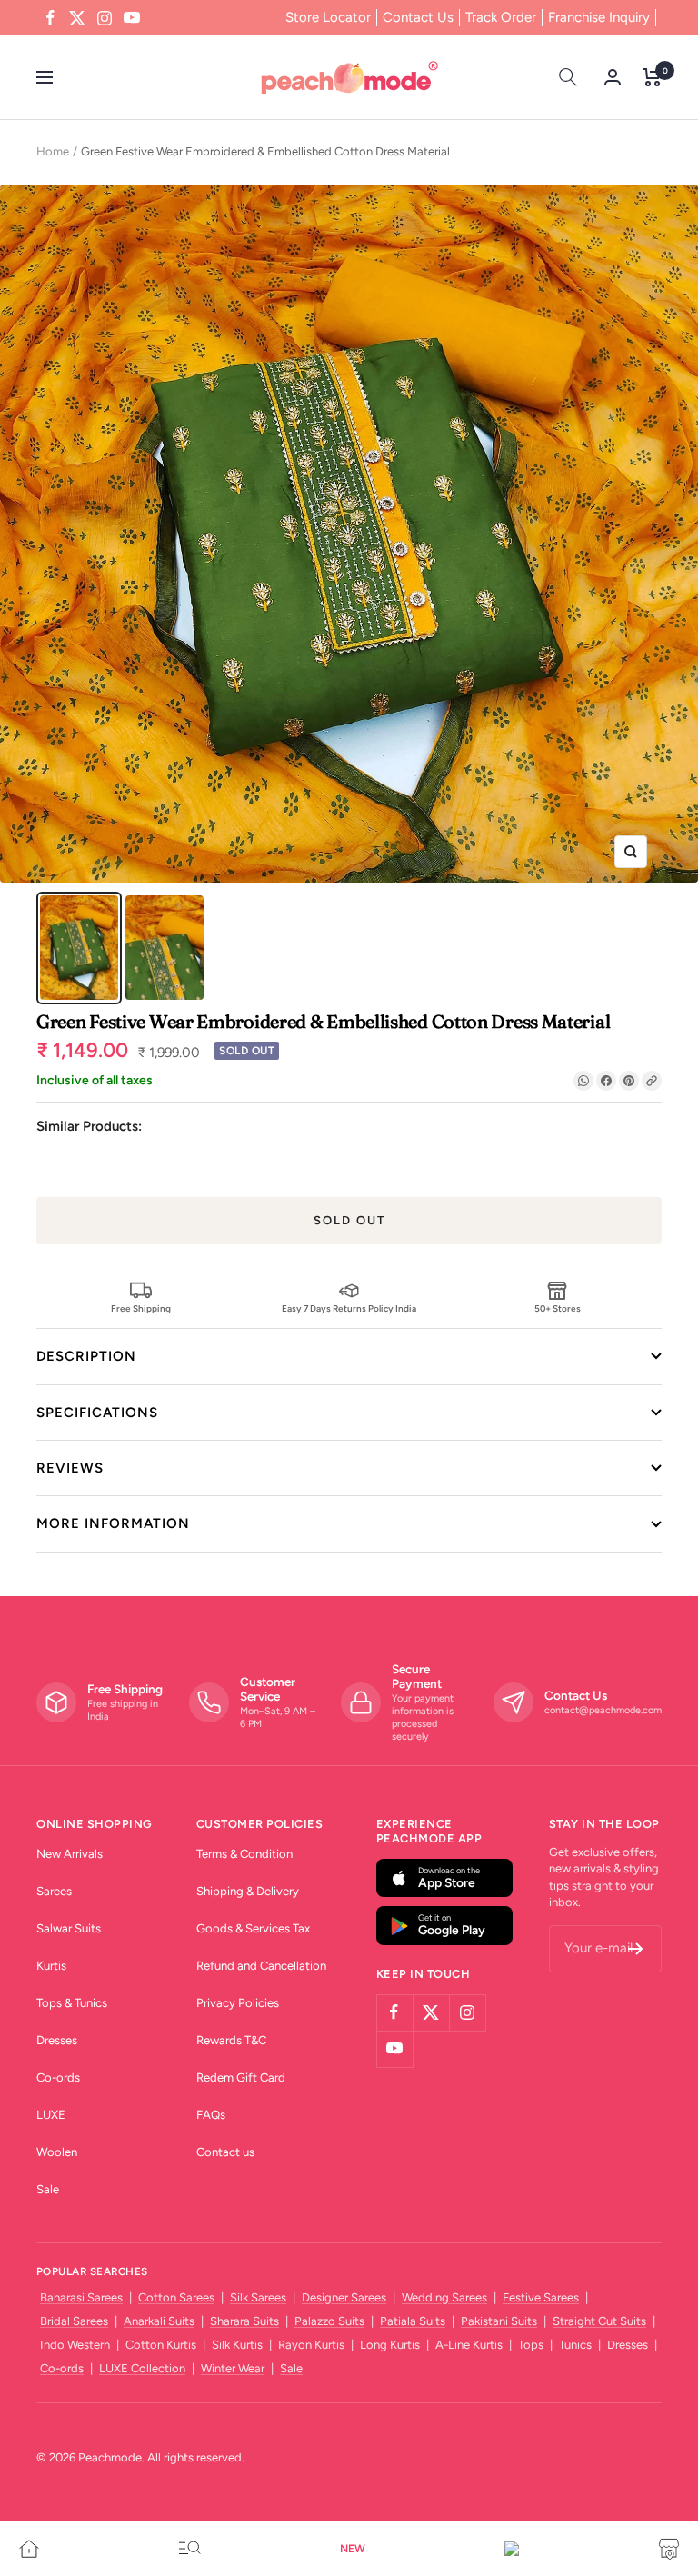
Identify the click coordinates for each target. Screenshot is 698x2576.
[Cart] (652, 77)
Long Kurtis (390, 2345)
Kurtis (51, 1966)
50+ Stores (558, 1308)
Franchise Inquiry (599, 17)
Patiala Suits (413, 2321)
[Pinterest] (629, 1081)
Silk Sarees (258, 2297)
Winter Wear (233, 2368)
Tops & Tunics (72, 2003)
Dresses (57, 2040)
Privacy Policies (238, 2003)
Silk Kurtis (237, 2345)
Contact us (225, 2152)
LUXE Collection (142, 2368)
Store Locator (328, 17)
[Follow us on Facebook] (50, 18)
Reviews (70, 1468)
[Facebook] (606, 1081)
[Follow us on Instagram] (105, 18)
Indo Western (75, 2345)
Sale (48, 2189)
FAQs (211, 2115)
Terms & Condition (244, 1854)
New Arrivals (70, 1854)
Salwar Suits (69, 1928)
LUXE (51, 2115)
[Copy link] (652, 1081)
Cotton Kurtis (161, 2345)
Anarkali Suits (159, 2321)
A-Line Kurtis (469, 2345)
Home (53, 151)
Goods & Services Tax (253, 1928)
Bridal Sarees (74, 2321)
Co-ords (58, 2077)
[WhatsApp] (583, 1081)
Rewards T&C (231, 2040)
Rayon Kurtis (311, 2345)
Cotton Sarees (176, 2297)
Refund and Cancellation (261, 1966)
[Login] (613, 77)
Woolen (57, 2152)
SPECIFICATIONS (97, 1413)
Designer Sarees (344, 2297)
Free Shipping (141, 1308)
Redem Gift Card (241, 2077)
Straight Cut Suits (599, 2321)
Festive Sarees (541, 2297)
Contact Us (418, 17)
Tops (531, 2345)
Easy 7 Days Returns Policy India (349, 1308)
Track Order (501, 17)
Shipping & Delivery (248, 1891)
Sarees (54, 1891)
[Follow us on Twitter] (77, 18)
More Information (113, 1523)
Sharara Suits (244, 2321)
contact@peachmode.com (603, 1710)
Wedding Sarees (444, 2297)
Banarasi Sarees (81, 2297)
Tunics (575, 2345)
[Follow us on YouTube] (132, 18)
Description (86, 1356)
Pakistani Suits (499, 2321)
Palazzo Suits (329, 2321)
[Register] (636, 1949)
